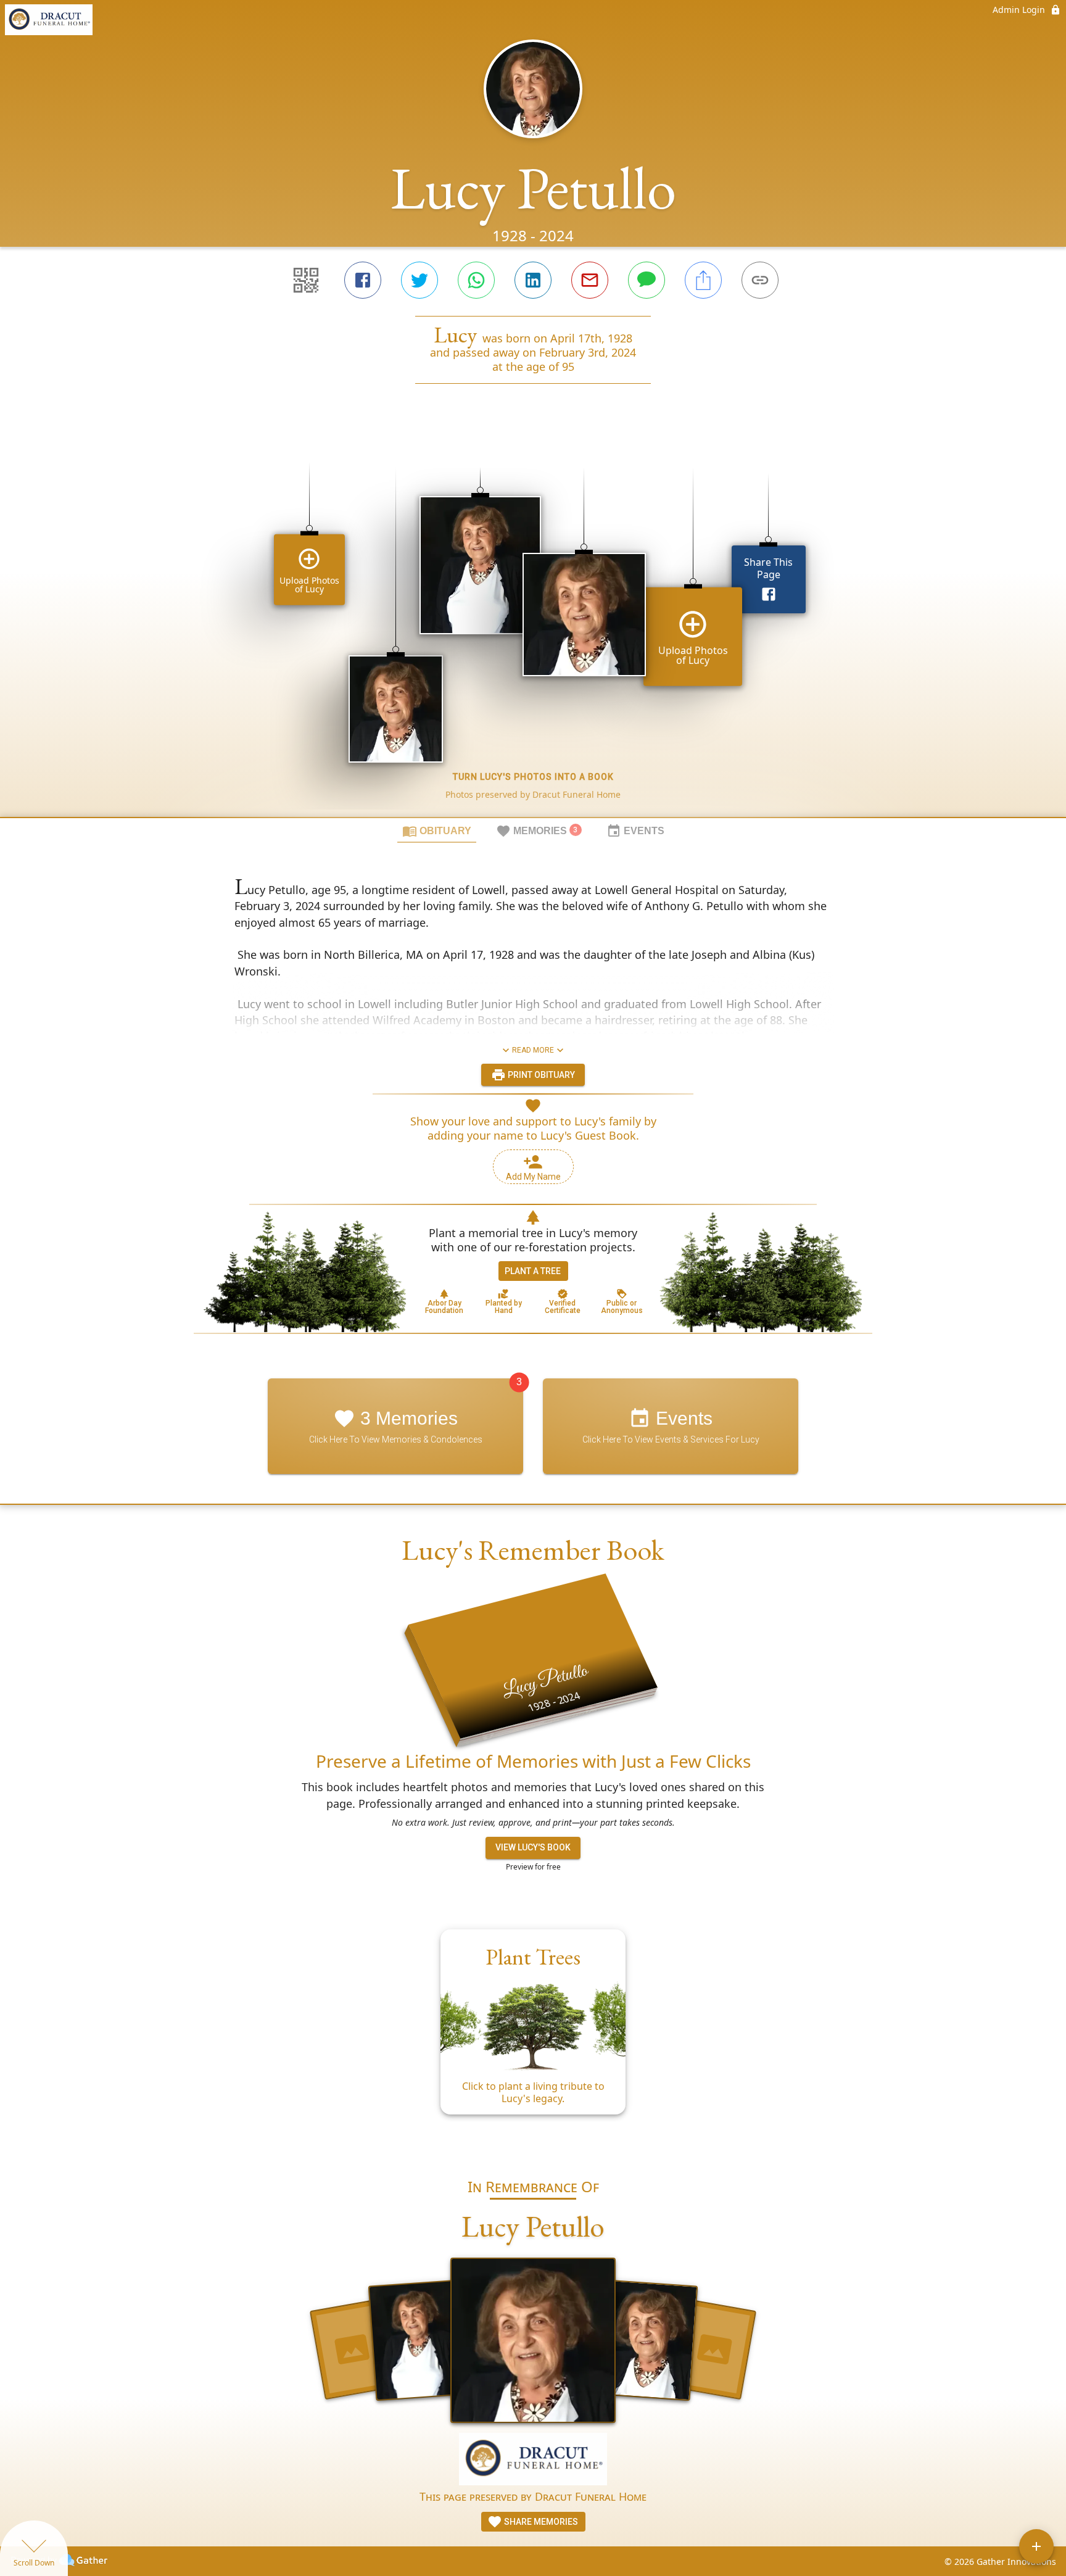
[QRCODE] (306, 280)
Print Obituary (540, 1075)
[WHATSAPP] (476, 280)
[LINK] (760, 280)
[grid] (533, 621)
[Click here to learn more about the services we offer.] (533, 2460)
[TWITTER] (419, 280)
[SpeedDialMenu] (1036, 2546)
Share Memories (540, 2522)
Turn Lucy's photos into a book (533, 777)
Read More (533, 1050)
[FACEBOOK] (363, 280)
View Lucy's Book (533, 1847)
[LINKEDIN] (533, 280)
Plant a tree (533, 1271)
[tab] (437, 830)
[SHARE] (703, 280)
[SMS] (647, 280)
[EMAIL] (590, 280)
